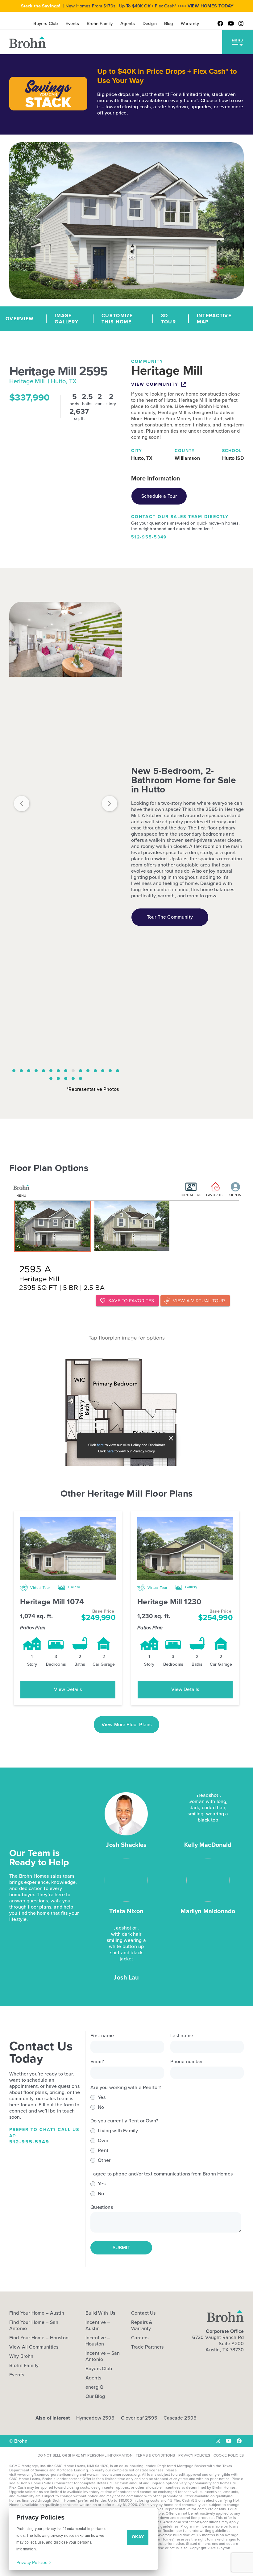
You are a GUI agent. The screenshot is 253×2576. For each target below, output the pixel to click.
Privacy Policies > (34, 2562)
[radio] (166, 2097)
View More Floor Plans (126, 1724)
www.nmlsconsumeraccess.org (113, 2474)
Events (17, 2375)
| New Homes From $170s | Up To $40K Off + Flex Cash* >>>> (127, 6)
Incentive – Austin (98, 2325)
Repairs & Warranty (142, 2325)
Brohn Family (24, 2366)
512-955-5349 (149, 537)
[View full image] (66, 639)
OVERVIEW (20, 319)
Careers (140, 2338)
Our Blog (95, 2396)
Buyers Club (99, 2369)
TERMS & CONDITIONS (155, 2455)
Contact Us (143, 2313)
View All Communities (34, 2347)
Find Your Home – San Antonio (34, 2325)
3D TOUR (168, 319)
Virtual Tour (40, 1588)
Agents (93, 2378)
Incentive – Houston (98, 2341)
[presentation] (22, 804)
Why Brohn (21, 2356)
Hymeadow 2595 (95, 2418)
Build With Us (100, 2313)
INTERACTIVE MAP (214, 319)
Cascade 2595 (180, 2418)
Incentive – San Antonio (103, 2356)
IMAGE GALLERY (66, 319)
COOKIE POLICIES (229, 2455)
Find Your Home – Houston (39, 2338)
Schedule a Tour (159, 496)
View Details (68, 1689)
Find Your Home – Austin (37, 2313)
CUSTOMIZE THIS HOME (117, 319)
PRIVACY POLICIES (194, 2455)
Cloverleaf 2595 (139, 2418)
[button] (238, 42)
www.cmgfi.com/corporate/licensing (48, 2474)
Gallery (73, 1587)
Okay (138, 2537)
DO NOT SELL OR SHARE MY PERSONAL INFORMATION (85, 2455)
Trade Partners (147, 2347)
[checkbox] (166, 2102)
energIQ (94, 2387)
